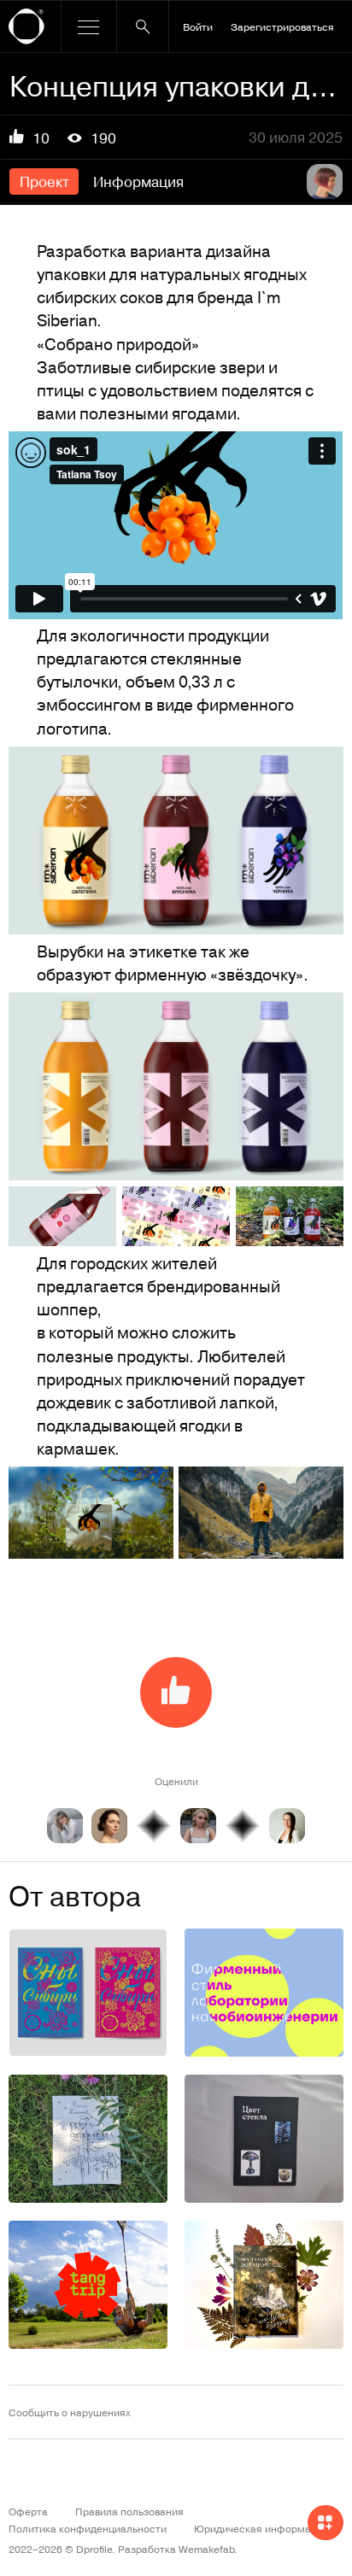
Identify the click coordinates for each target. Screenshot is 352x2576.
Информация (138, 181)
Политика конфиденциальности (88, 2528)
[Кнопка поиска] (143, 26)
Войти (198, 26)
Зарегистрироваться (282, 26)
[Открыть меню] (89, 26)
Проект (44, 181)
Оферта (28, 2511)
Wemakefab (206, 2549)
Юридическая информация (261, 2528)
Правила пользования (129, 2511)
